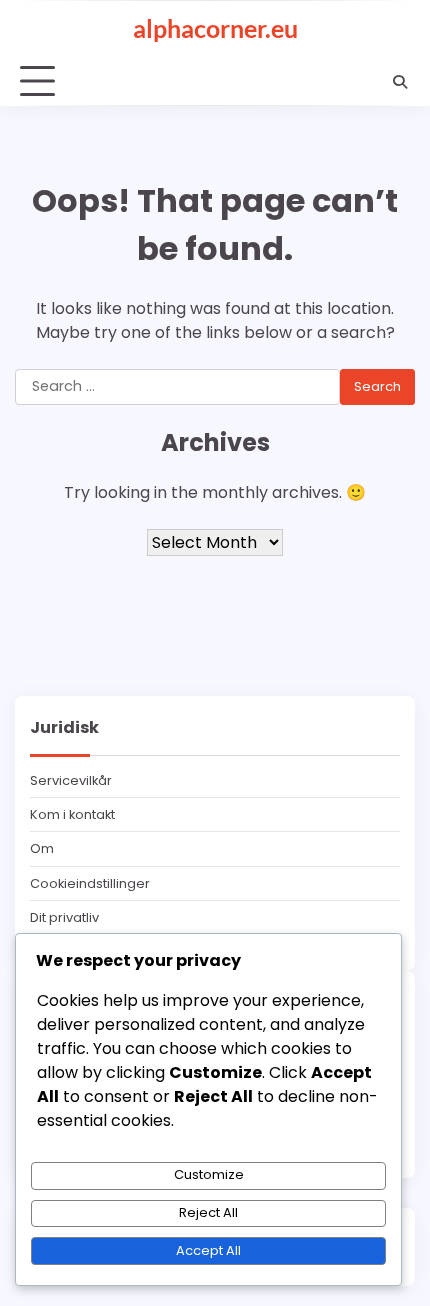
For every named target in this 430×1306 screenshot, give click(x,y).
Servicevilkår (71, 780)
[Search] (400, 82)
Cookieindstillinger (90, 883)
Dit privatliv (64, 917)
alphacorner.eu (215, 28)
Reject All (208, 1212)
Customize (209, 1174)
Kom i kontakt (72, 814)
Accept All (208, 1250)
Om (42, 848)
